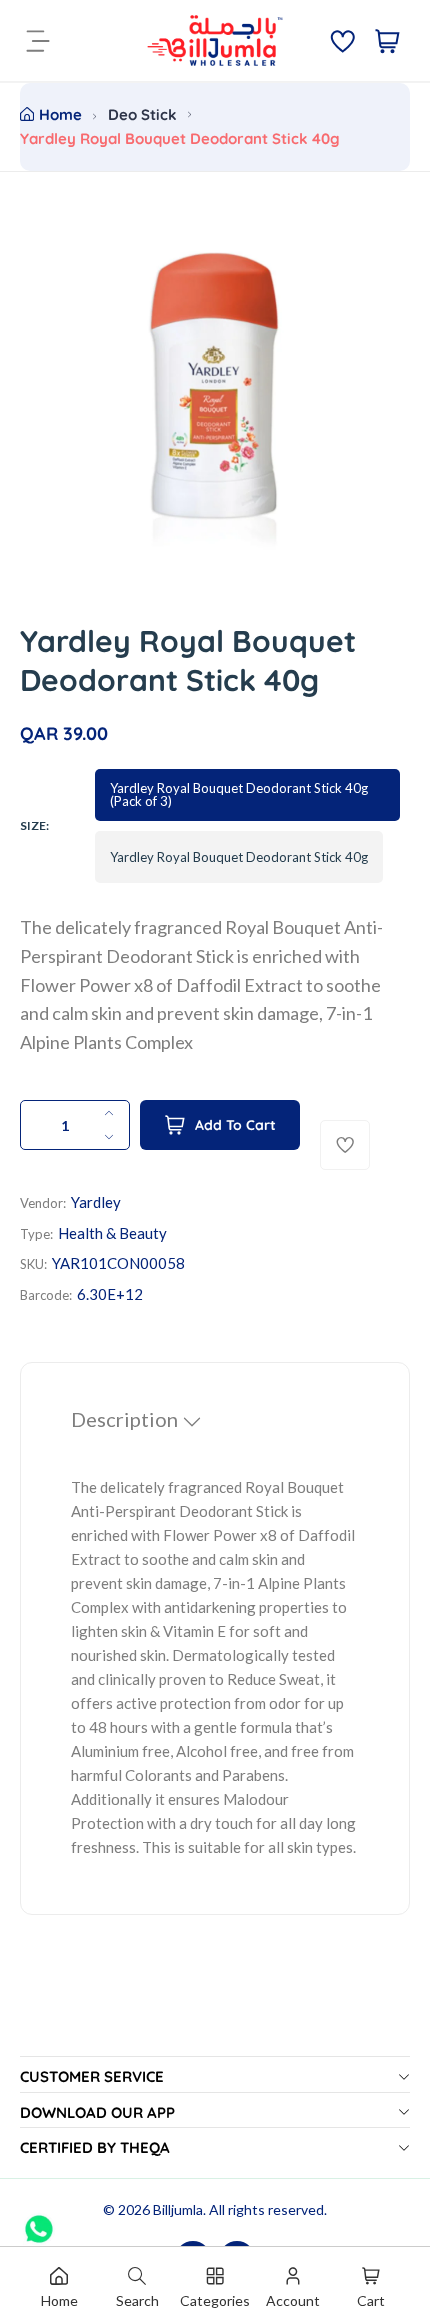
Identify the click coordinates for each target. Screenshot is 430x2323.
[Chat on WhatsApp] (39, 2222)
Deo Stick (142, 114)
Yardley (96, 1202)
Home (60, 114)
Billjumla (178, 2209)
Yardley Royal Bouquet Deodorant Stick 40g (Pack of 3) (239, 794)
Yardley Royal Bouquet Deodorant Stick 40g (239, 857)
